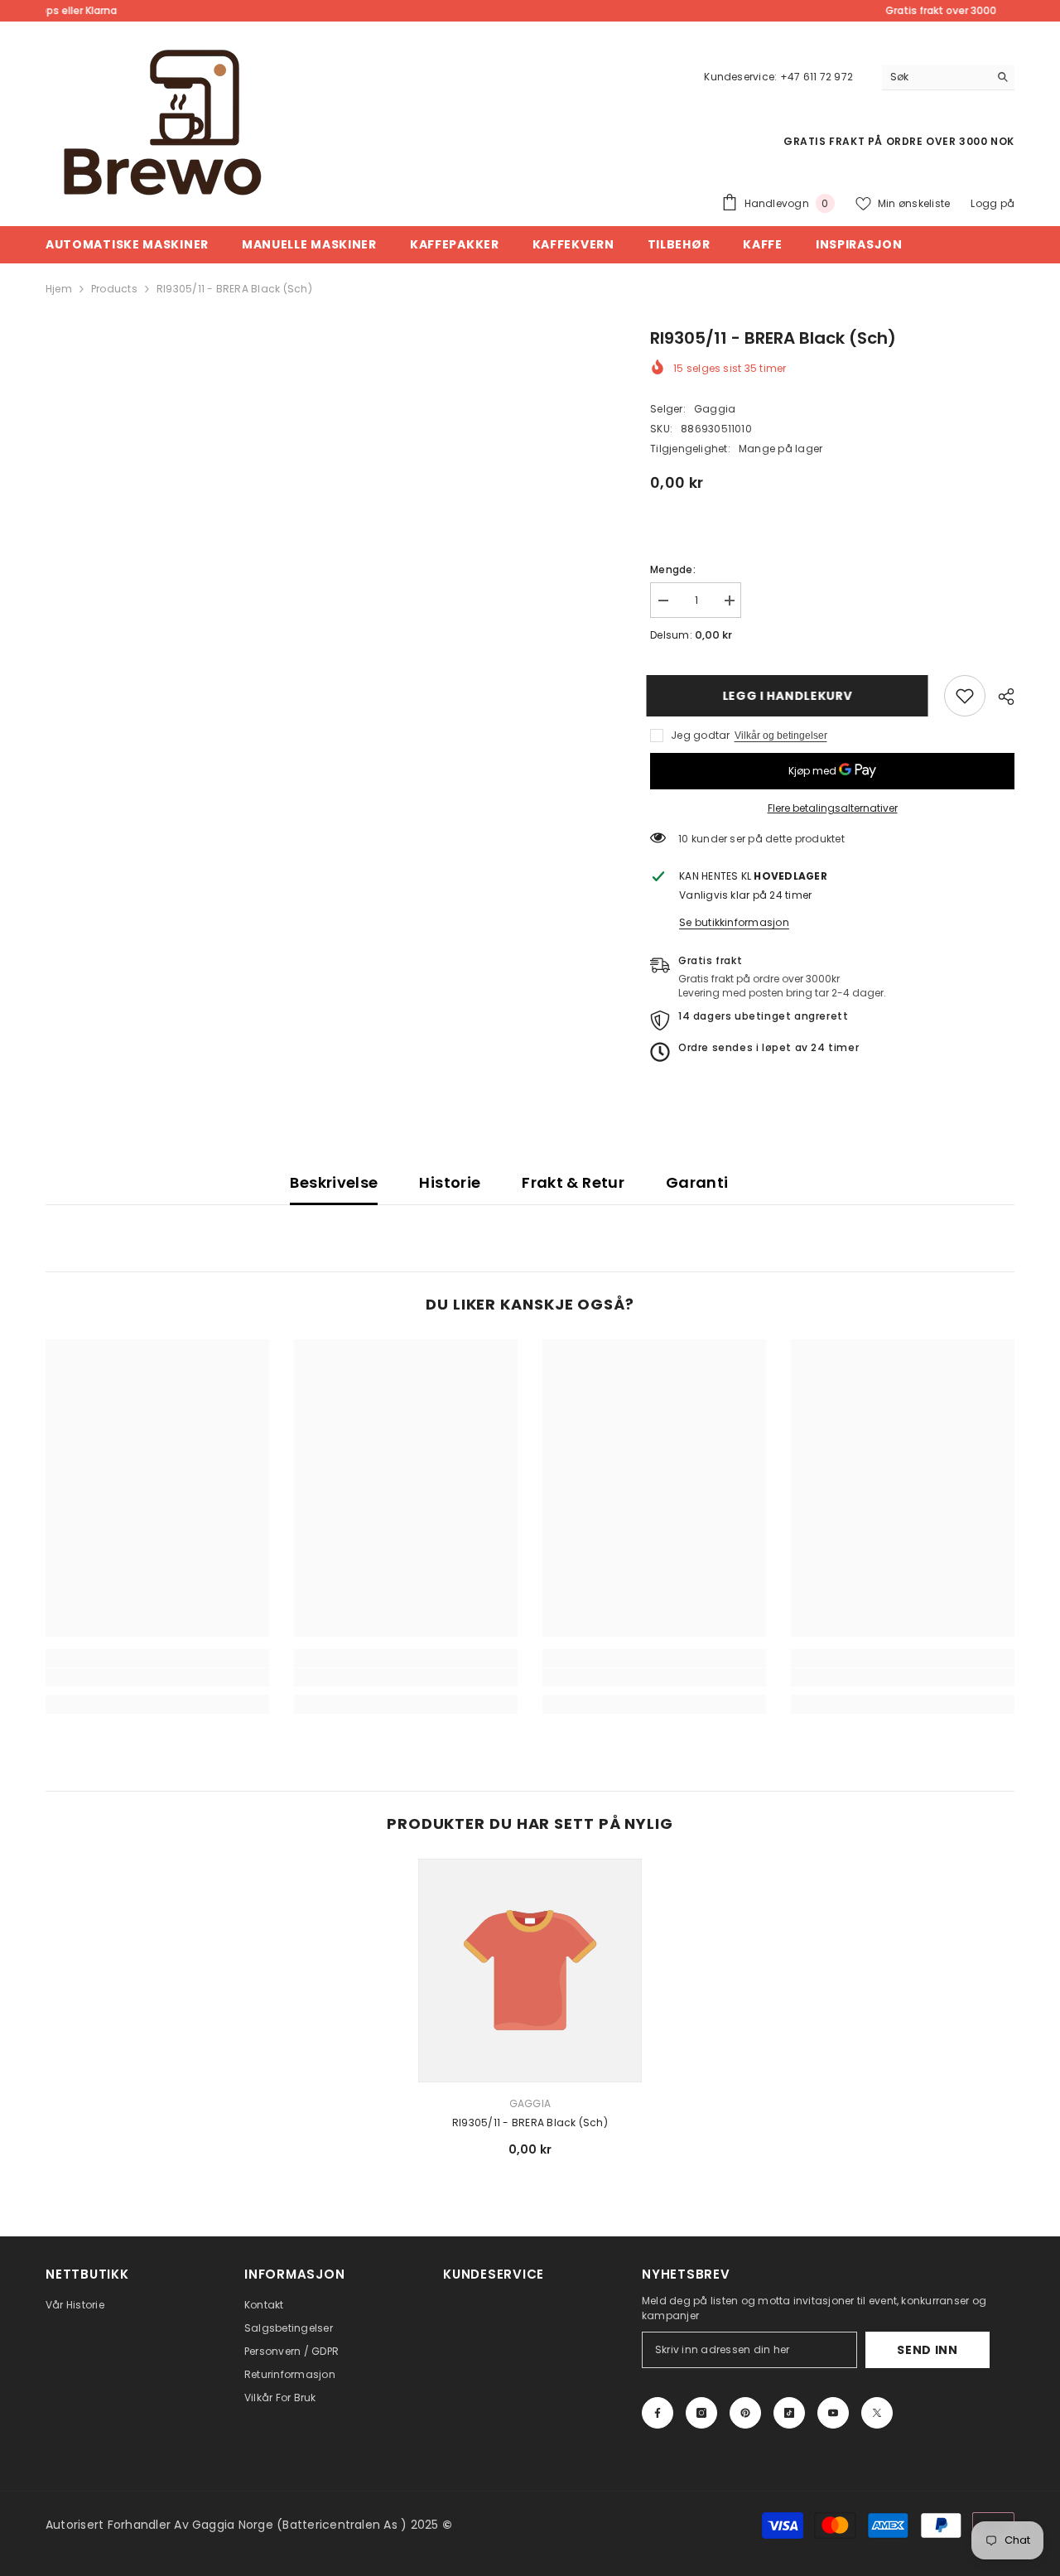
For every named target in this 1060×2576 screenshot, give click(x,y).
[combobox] (935, 77)
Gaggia (715, 409)
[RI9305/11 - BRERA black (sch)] (530, 1971)
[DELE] (1000, 697)
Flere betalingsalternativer (833, 808)
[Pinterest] (745, 2413)
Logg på (993, 203)
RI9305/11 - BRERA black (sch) (530, 2123)
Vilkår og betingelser (781, 736)
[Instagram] (701, 2413)
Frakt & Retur (573, 1182)
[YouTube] (833, 2413)
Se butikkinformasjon (734, 922)
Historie (450, 1182)
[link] (965, 696)
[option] (530, 2014)
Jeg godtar (700, 735)
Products (114, 289)
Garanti (697, 1182)
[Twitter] (877, 2413)
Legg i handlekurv (791, 696)
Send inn (927, 2350)
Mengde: (673, 569)
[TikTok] (789, 2413)
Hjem (59, 289)
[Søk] (948, 77)
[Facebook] (658, 2413)
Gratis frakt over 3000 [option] (530, 10)
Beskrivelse (334, 1182)
